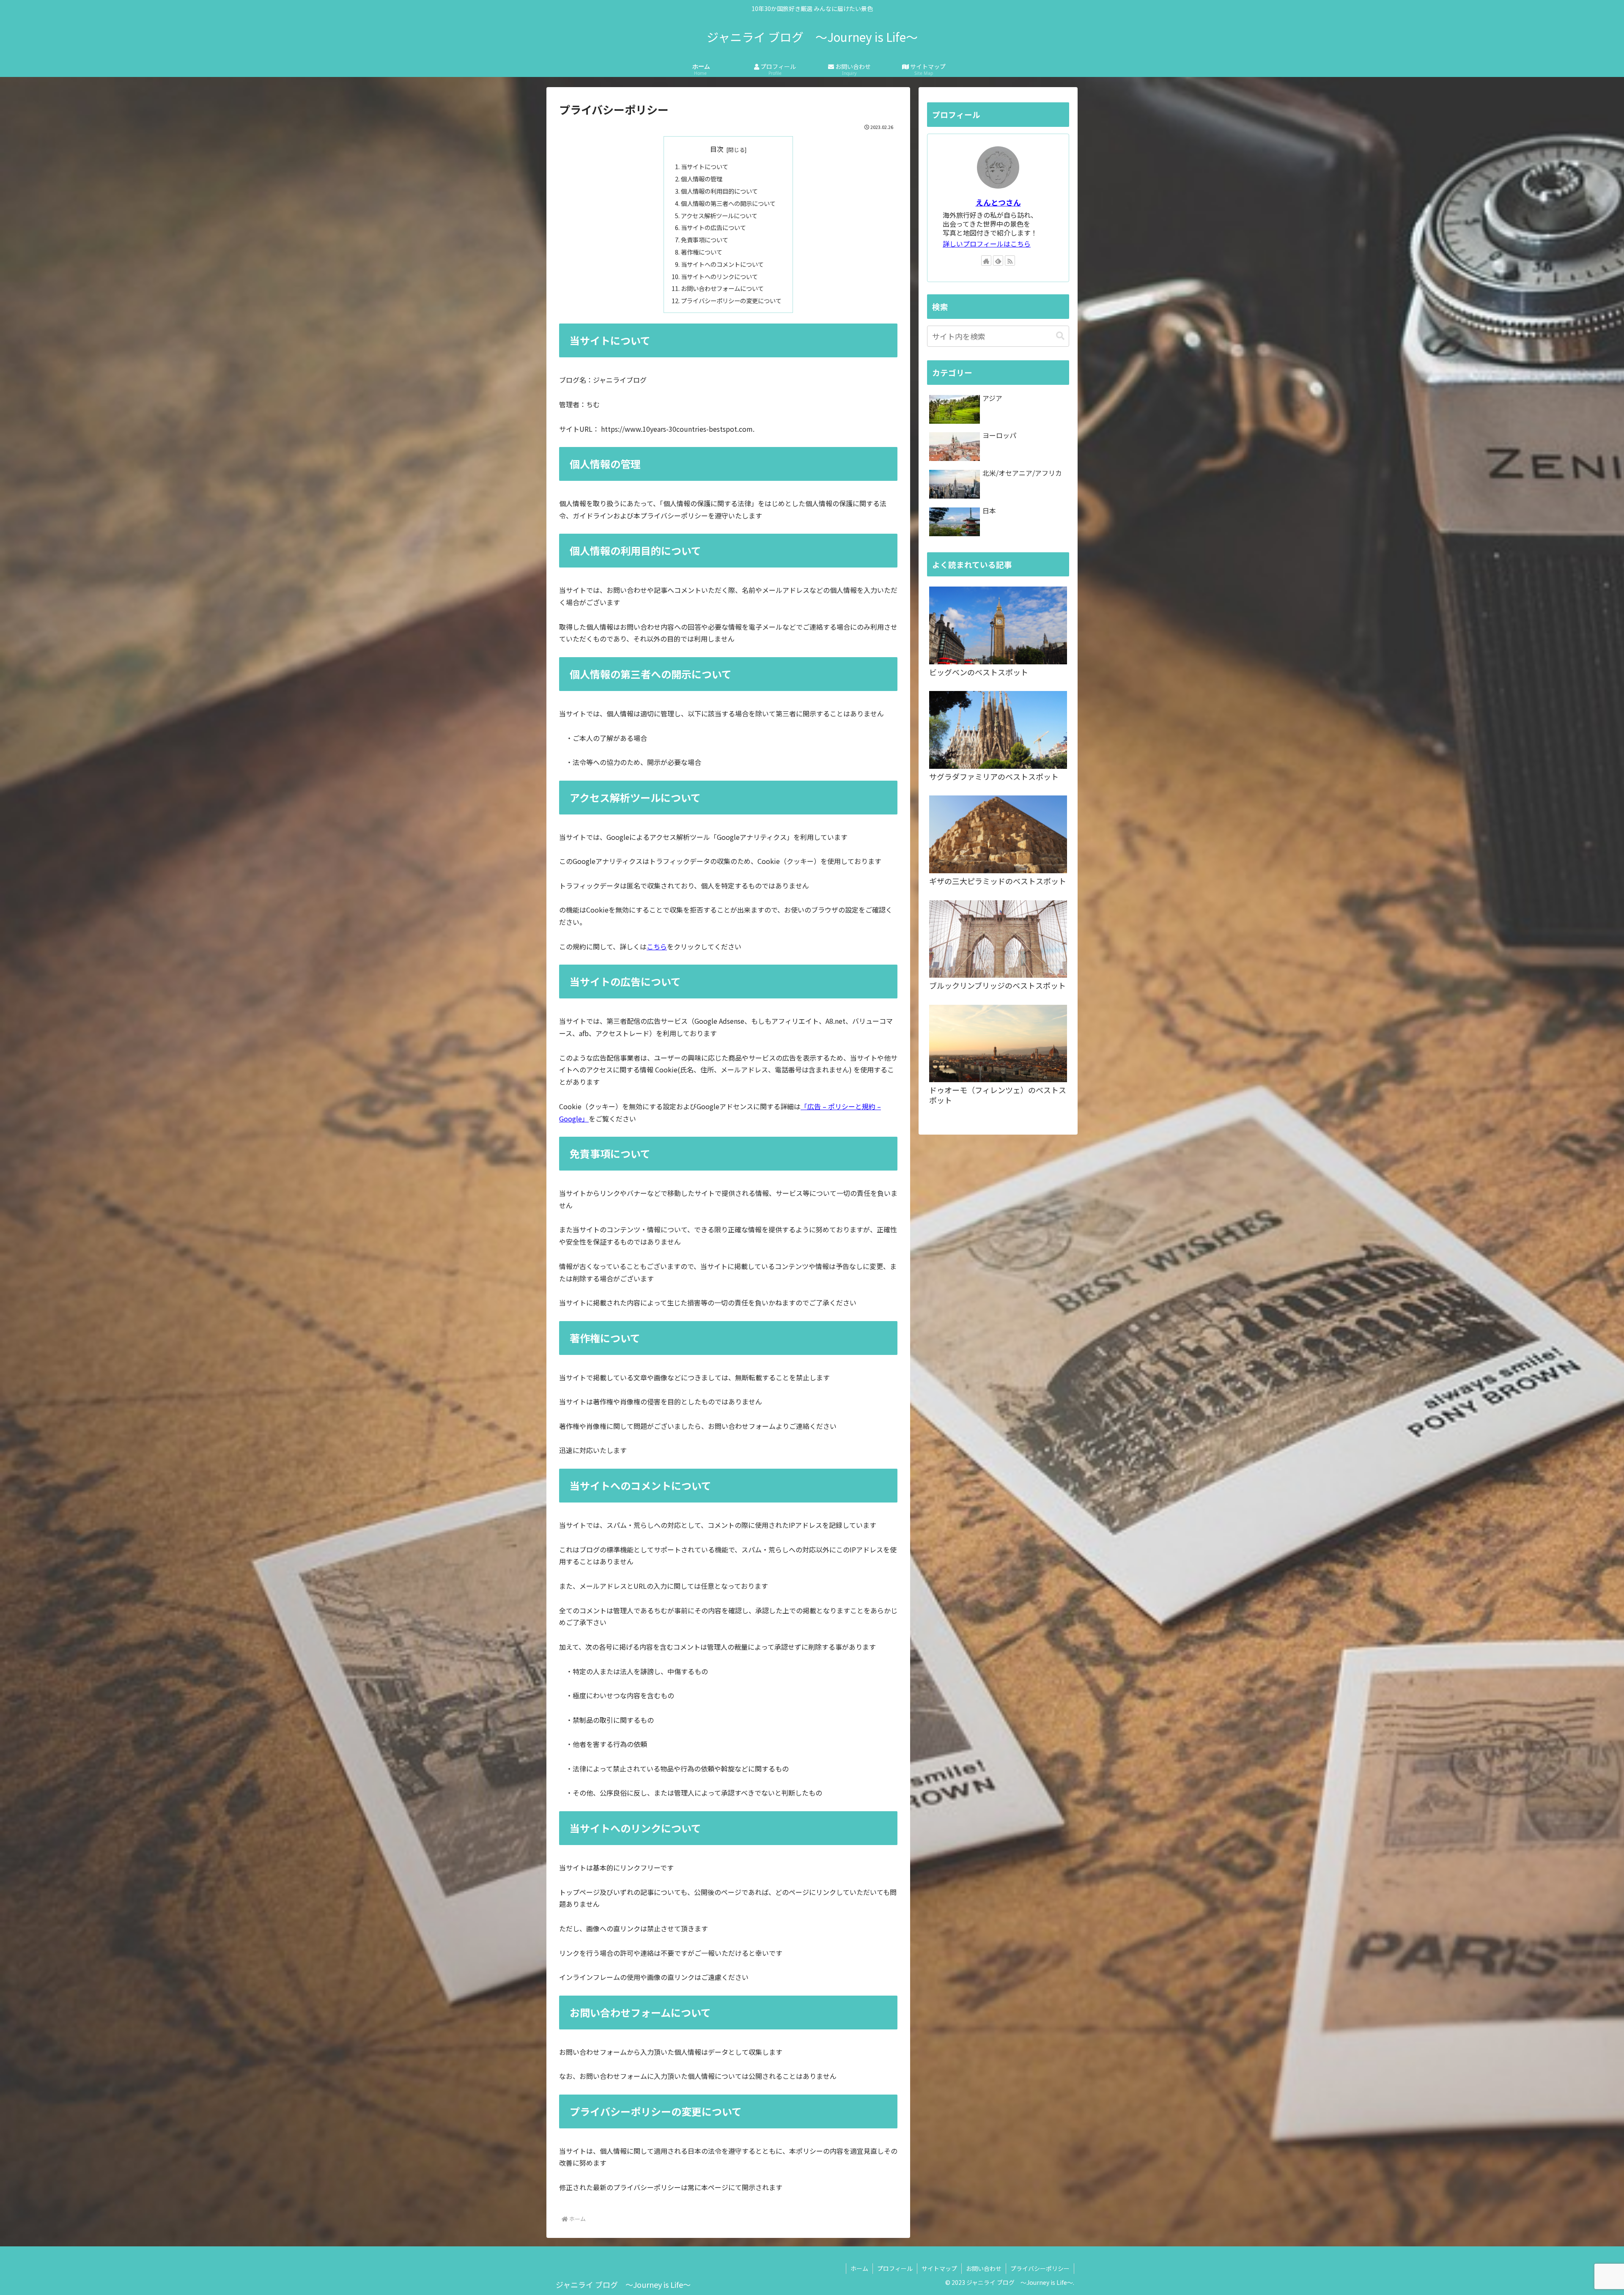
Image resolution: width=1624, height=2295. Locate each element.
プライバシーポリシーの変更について (731, 300)
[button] (1060, 336)
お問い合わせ (984, 2268)
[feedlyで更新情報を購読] (998, 260)
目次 (717, 149)
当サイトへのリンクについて (719, 276)
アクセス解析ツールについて (719, 215)
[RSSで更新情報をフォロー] (1010, 260)
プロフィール (895, 2268)
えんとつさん (998, 202)
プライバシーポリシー (1040, 2268)
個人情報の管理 (702, 179)
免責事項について (705, 240)
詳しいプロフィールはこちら (987, 244)
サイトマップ (939, 2268)
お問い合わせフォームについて (722, 288)
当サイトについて (705, 166)
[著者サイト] (986, 260)
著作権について (702, 252)
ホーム (859, 2268)
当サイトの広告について (713, 227)
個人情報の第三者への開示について (728, 203)
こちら (657, 946)
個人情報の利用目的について (719, 191)
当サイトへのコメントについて (722, 264)
